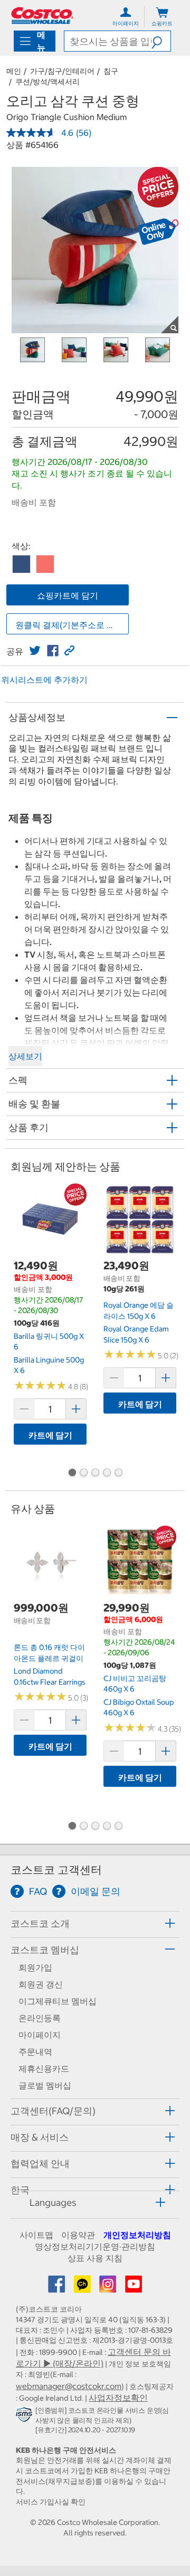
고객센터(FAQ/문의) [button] (53, 2111)
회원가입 (35, 1967)
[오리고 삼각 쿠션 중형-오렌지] (45, 564)
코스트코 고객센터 (56, 1870)
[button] (161, 41)
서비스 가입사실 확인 (51, 2502)
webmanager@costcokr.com (69, 2386)
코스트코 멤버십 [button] (45, 1950)
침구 (111, 71)
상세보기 (25, 1056)
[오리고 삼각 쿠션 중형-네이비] (21, 564)
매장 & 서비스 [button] (40, 2137)
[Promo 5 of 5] (118, 1474)
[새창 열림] (26, 2417)
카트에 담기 (50, 1435)
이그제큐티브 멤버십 (58, 2001)
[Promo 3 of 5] (95, 1474)
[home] (42, 16)
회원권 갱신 (41, 1984)
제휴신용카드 (44, 2068)
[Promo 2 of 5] (83, 1474)
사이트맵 (36, 2235)
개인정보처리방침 (137, 2235)
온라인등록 (40, 2018)
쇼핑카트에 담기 (68, 595)
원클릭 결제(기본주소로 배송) (71, 625)
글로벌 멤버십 (45, 2085)
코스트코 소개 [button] (40, 1923)
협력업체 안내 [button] (40, 2164)
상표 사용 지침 (95, 2258)
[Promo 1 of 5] (72, 1474)
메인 (14, 71)
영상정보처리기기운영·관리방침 (95, 2246)
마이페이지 (40, 2035)
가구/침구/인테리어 (62, 71)
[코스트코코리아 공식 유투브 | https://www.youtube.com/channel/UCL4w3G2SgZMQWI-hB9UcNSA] (134, 2287)
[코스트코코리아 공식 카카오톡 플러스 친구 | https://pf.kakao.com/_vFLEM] (83, 2287)
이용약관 (78, 2235)
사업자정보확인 (118, 2398)
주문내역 (35, 2052)
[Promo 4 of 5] (107, 1474)
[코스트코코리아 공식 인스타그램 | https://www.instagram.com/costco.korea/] (109, 2287)
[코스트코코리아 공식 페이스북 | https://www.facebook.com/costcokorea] (58, 2287)
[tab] (95, 1923)
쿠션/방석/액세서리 (47, 82)
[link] (35, 651)
